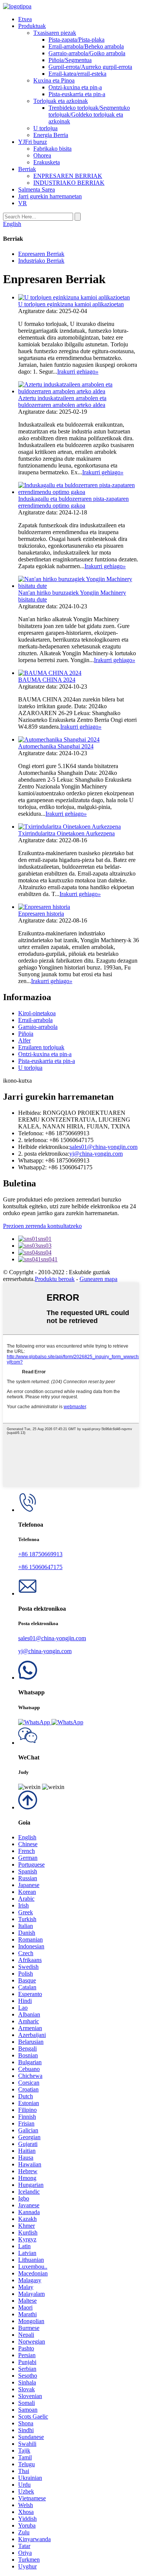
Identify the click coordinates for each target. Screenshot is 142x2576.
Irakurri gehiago (78, 372)
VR (23, 203)
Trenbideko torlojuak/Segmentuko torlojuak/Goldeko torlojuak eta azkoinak (89, 115)
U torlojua (45, 128)
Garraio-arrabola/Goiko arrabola (87, 53)
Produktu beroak (55, 1279)
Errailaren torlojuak (41, 1047)
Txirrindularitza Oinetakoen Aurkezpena (66, 833)
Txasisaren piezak (55, 33)
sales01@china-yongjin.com (104, 1147)
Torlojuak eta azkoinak (61, 101)
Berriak (27, 169)
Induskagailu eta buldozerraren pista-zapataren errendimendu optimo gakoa (73, 502)
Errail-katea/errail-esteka (77, 74)
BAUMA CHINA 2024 (47, 680)
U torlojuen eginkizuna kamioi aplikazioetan (71, 304)
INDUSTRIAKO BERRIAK (69, 183)
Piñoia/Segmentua (70, 60)
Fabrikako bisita (52, 149)
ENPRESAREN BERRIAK (68, 176)
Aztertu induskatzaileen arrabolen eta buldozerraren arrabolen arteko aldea (62, 401)
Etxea (25, 19)
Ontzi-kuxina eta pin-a (75, 87)
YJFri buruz (33, 142)
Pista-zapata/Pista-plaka (76, 40)
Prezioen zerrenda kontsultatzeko (42, 1226)
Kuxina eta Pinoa (54, 80)
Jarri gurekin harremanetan (50, 196)
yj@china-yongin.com (96, 1154)
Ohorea (42, 155)
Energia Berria (51, 135)
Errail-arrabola (35, 1020)
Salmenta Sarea (37, 189)
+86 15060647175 (40, 1567)
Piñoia (26, 1034)
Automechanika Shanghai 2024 (56, 746)
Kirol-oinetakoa (37, 1013)
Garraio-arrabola (38, 1027)
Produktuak (32, 26)
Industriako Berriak (41, 261)
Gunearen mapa (98, 1279)
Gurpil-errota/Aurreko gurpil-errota (90, 67)
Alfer (24, 1040)
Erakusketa (47, 162)
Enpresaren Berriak (41, 254)
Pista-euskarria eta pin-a (77, 94)
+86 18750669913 (40, 1554)
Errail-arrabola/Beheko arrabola (86, 46)
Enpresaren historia (41, 914)
